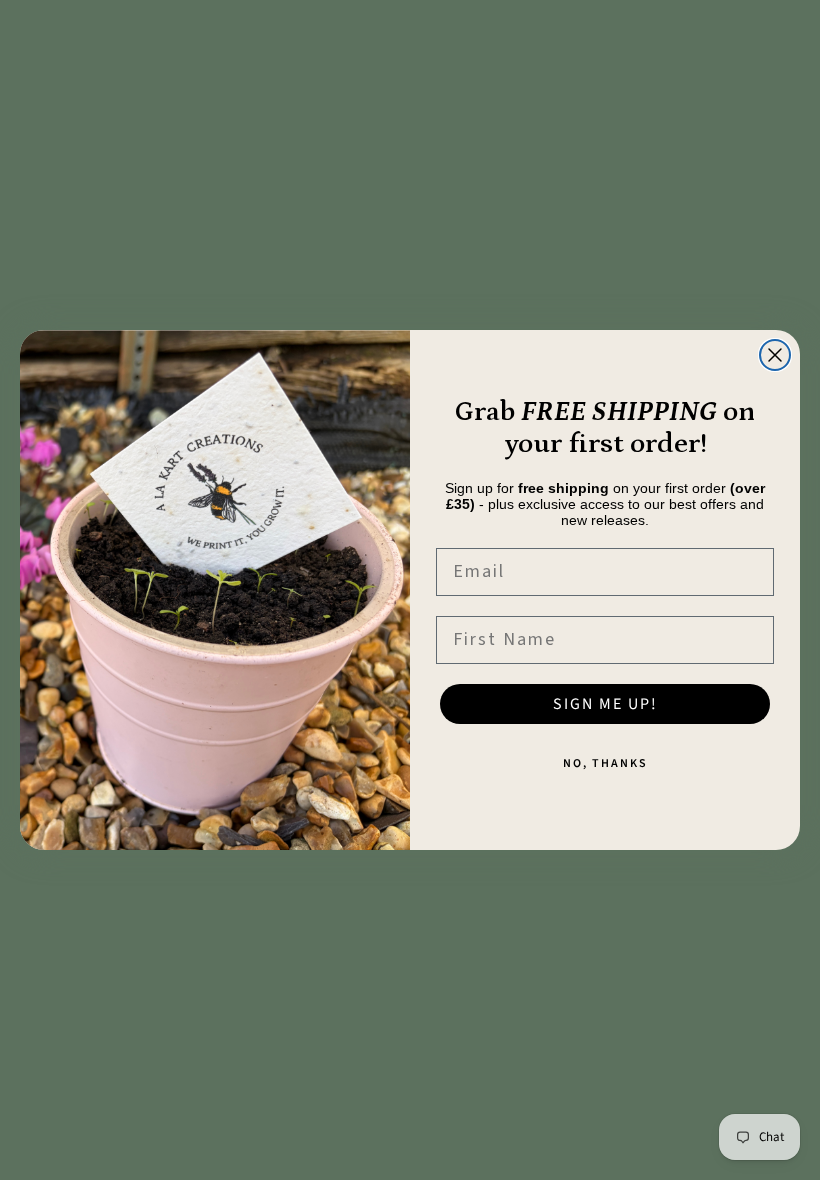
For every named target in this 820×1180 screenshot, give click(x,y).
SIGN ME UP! (605, 704)
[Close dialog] (775, 355)
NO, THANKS (605, 763)
